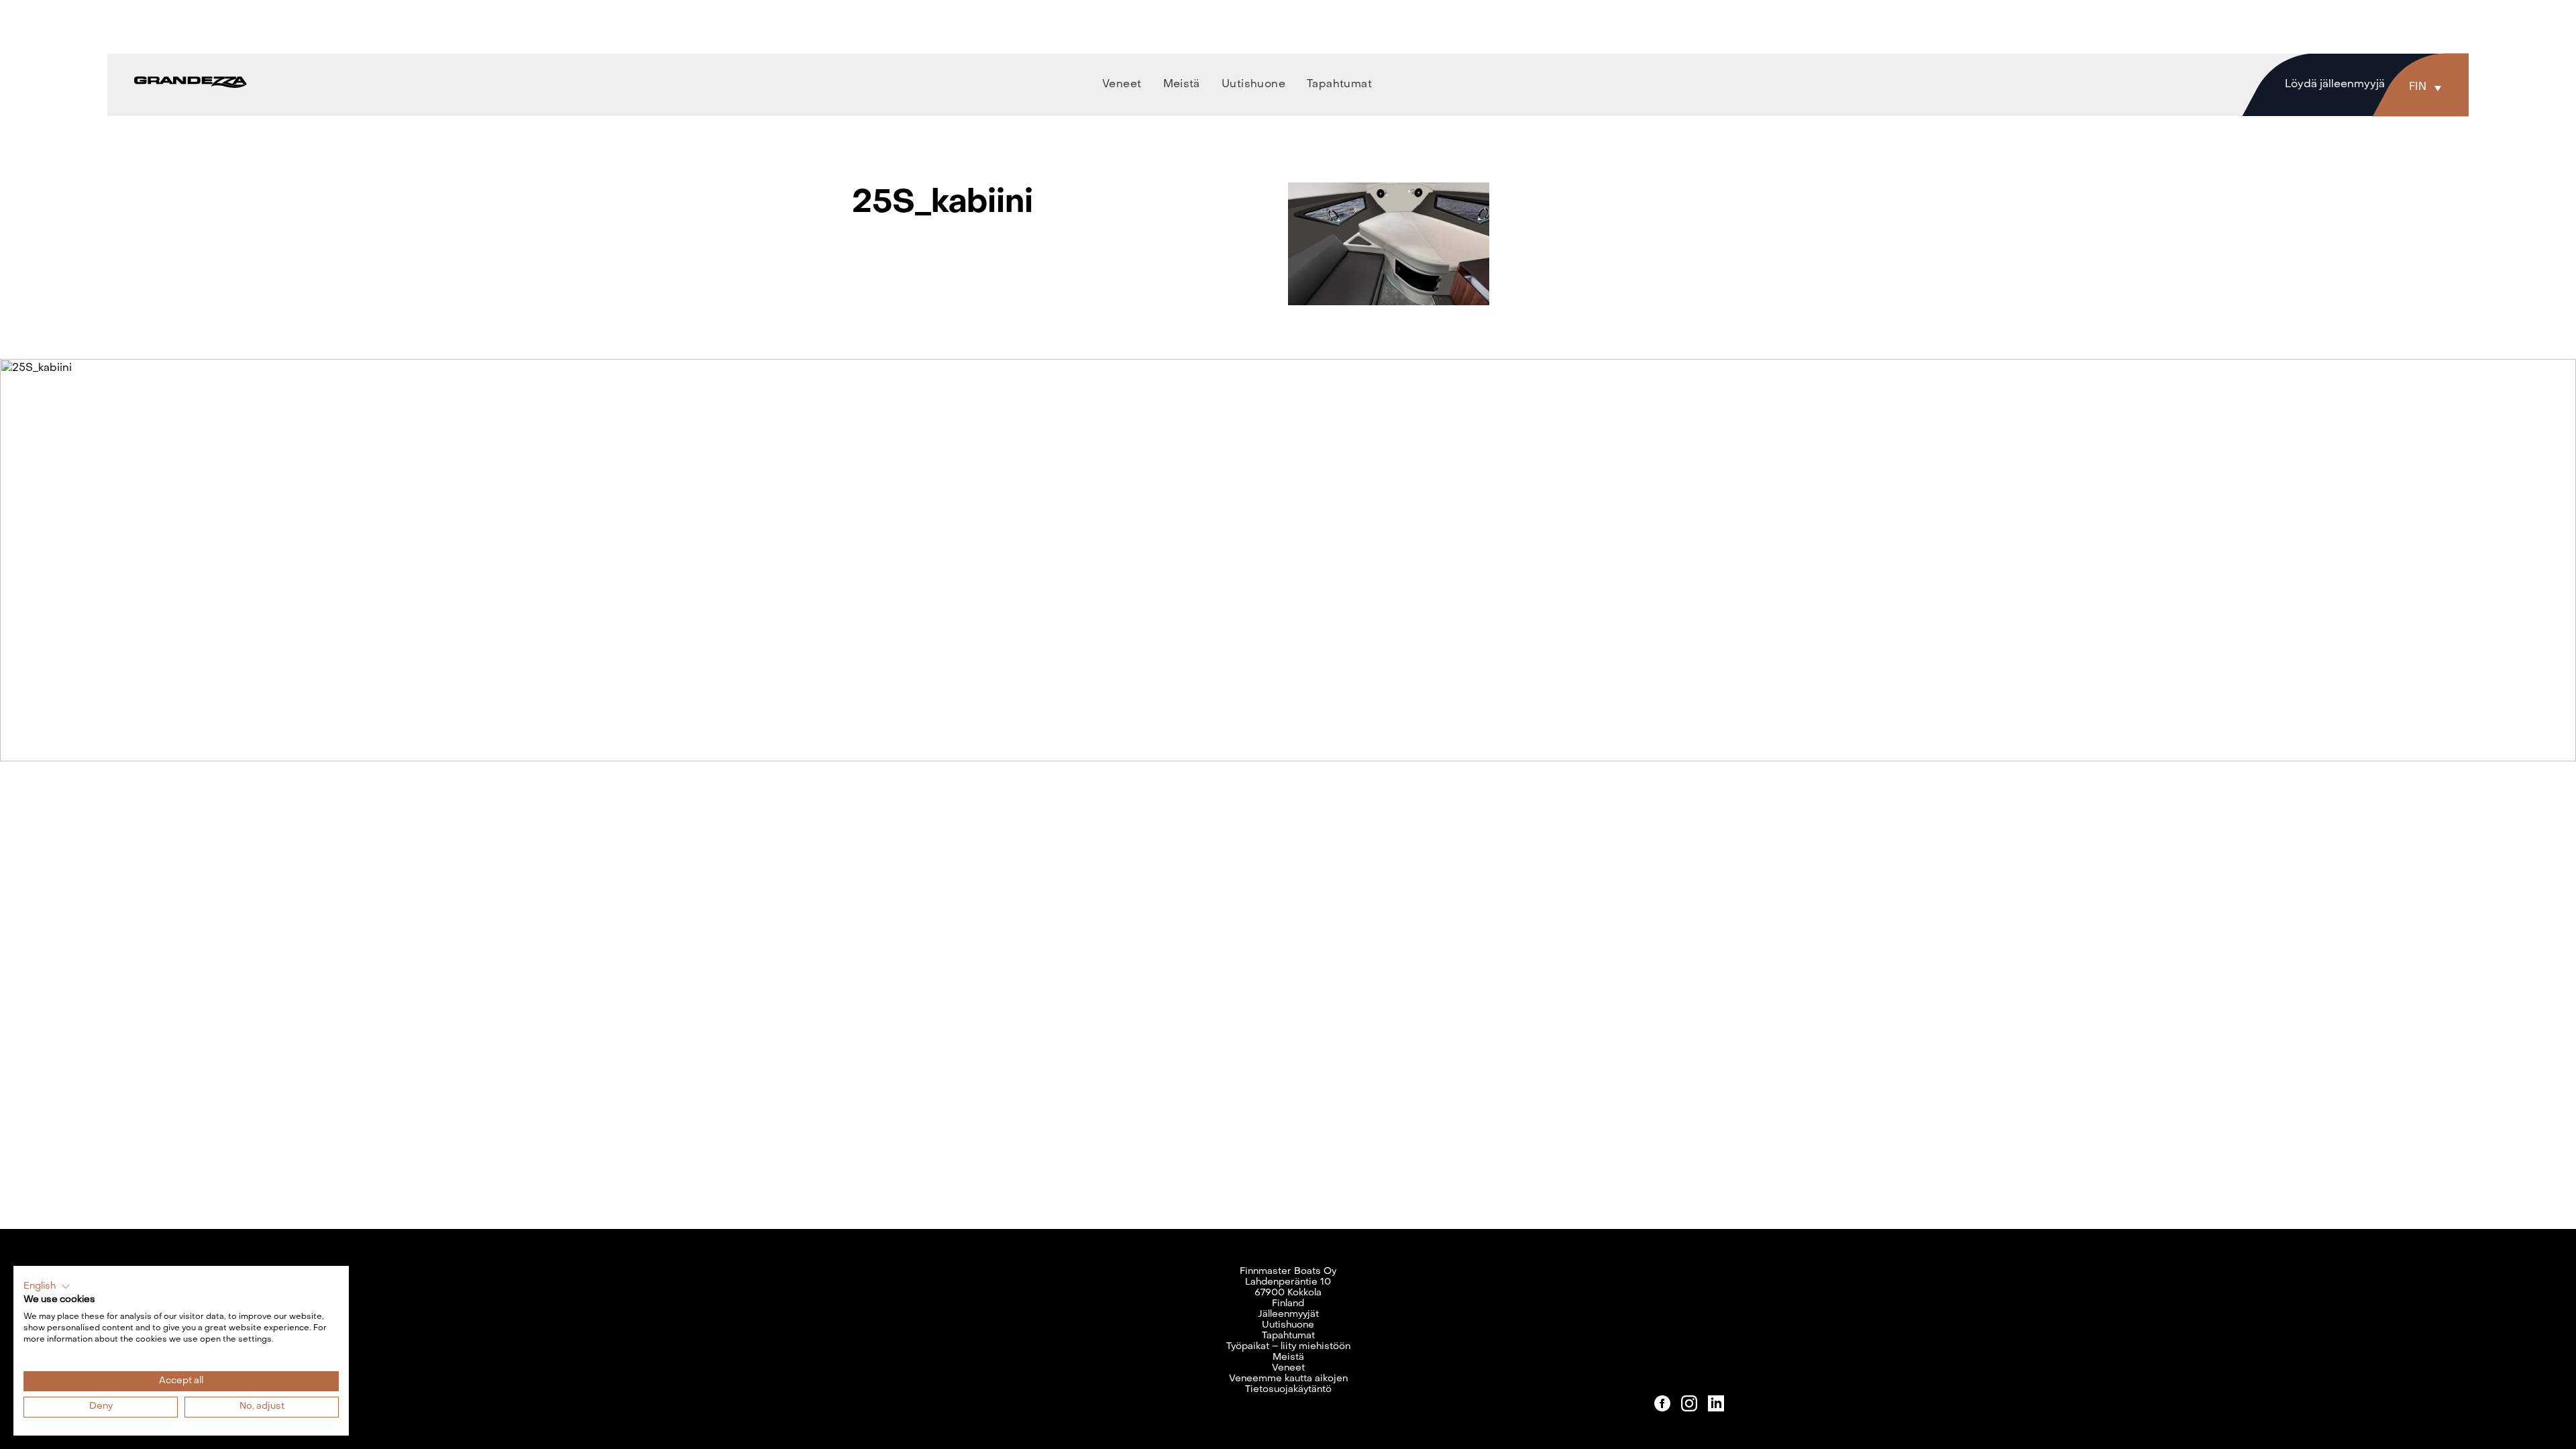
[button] (2428, 87)
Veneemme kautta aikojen (1288, 1379)
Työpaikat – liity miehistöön (1288, 1347)
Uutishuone (1288, 1325)
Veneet (1288, 1368)
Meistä (1288, 1357)
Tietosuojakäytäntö (1288, 1390)
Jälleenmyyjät (1288, 1314)
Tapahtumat (1288, 1336)
